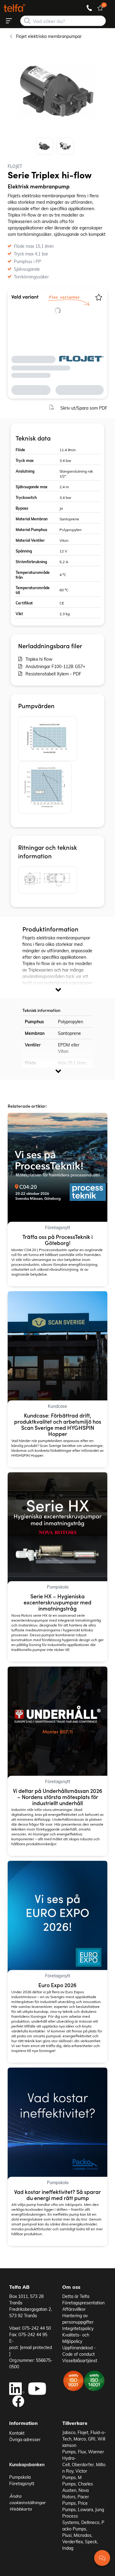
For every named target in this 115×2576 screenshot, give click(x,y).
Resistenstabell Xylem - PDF (53, 674)
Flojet (83, 2432)
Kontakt (17, 2433)
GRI (92, 2439)
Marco (80, 2439)
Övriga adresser (25, 2439)
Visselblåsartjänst (80, 2360)
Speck (91, 2542)
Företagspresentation (83, 2303)
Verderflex (73, 2542)
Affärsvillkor (74, 2309)
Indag (68, 2548)
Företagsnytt (22, 2483)
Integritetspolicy (78, 2328)
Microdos (82, 2535)
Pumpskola (20, 2477)
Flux (82, 2452)
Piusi (67, 2535)
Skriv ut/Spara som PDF (84, 408)
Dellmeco (90, 2522)
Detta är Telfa (76, 2296)
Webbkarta (20, 2509)
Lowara (85, 2509)
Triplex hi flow (39, 659)
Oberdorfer (83, 2464)
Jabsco (69, 2432)
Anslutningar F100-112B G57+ (55, 666)
